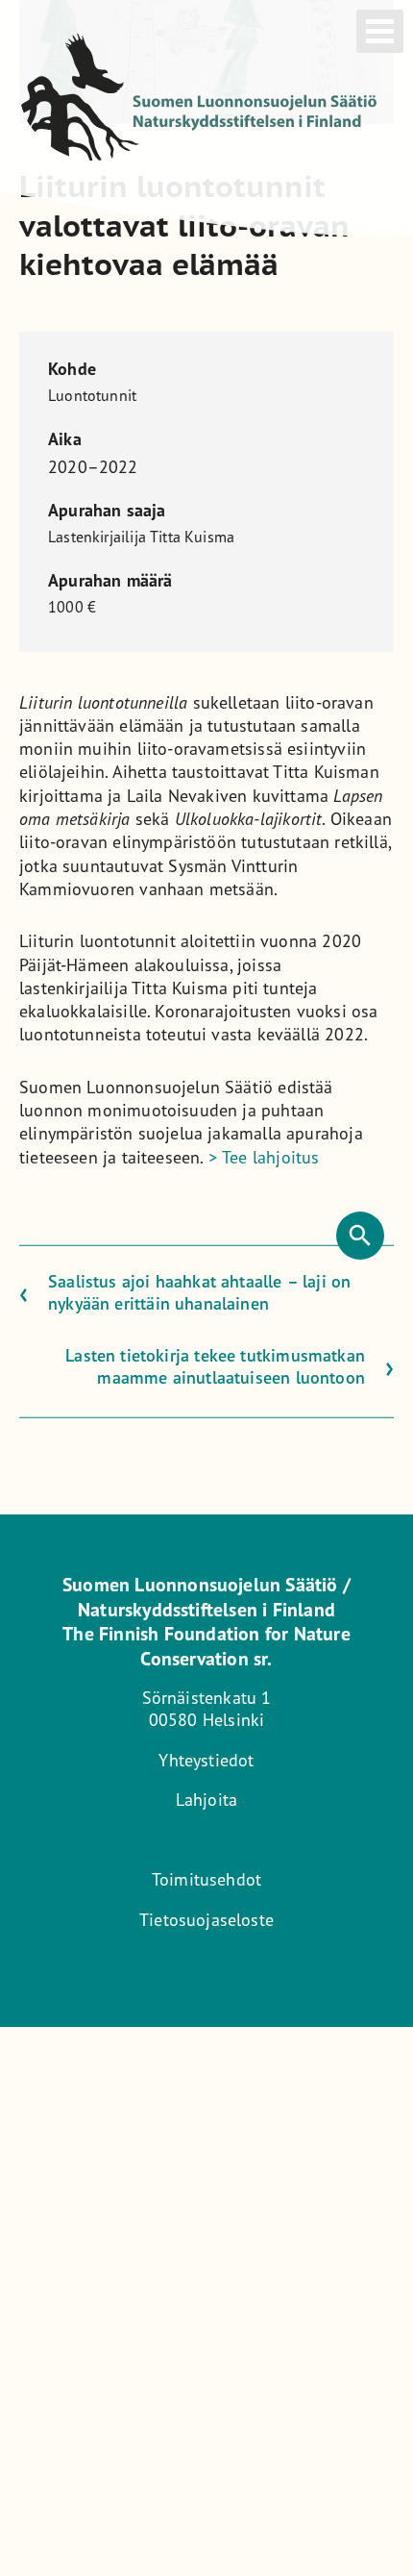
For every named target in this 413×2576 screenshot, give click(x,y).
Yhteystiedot (206, 1760)
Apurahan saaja (107, 511)
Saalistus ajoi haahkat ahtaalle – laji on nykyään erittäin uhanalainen (199, 1292)
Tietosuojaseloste (206, 1919)
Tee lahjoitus (264, 1156)
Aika (65, 439)
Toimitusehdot (206, 1879)
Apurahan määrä (110, 581)
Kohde (72, 369)
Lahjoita (206, 1799)
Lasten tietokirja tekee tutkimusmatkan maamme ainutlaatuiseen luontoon (215, 1365)
